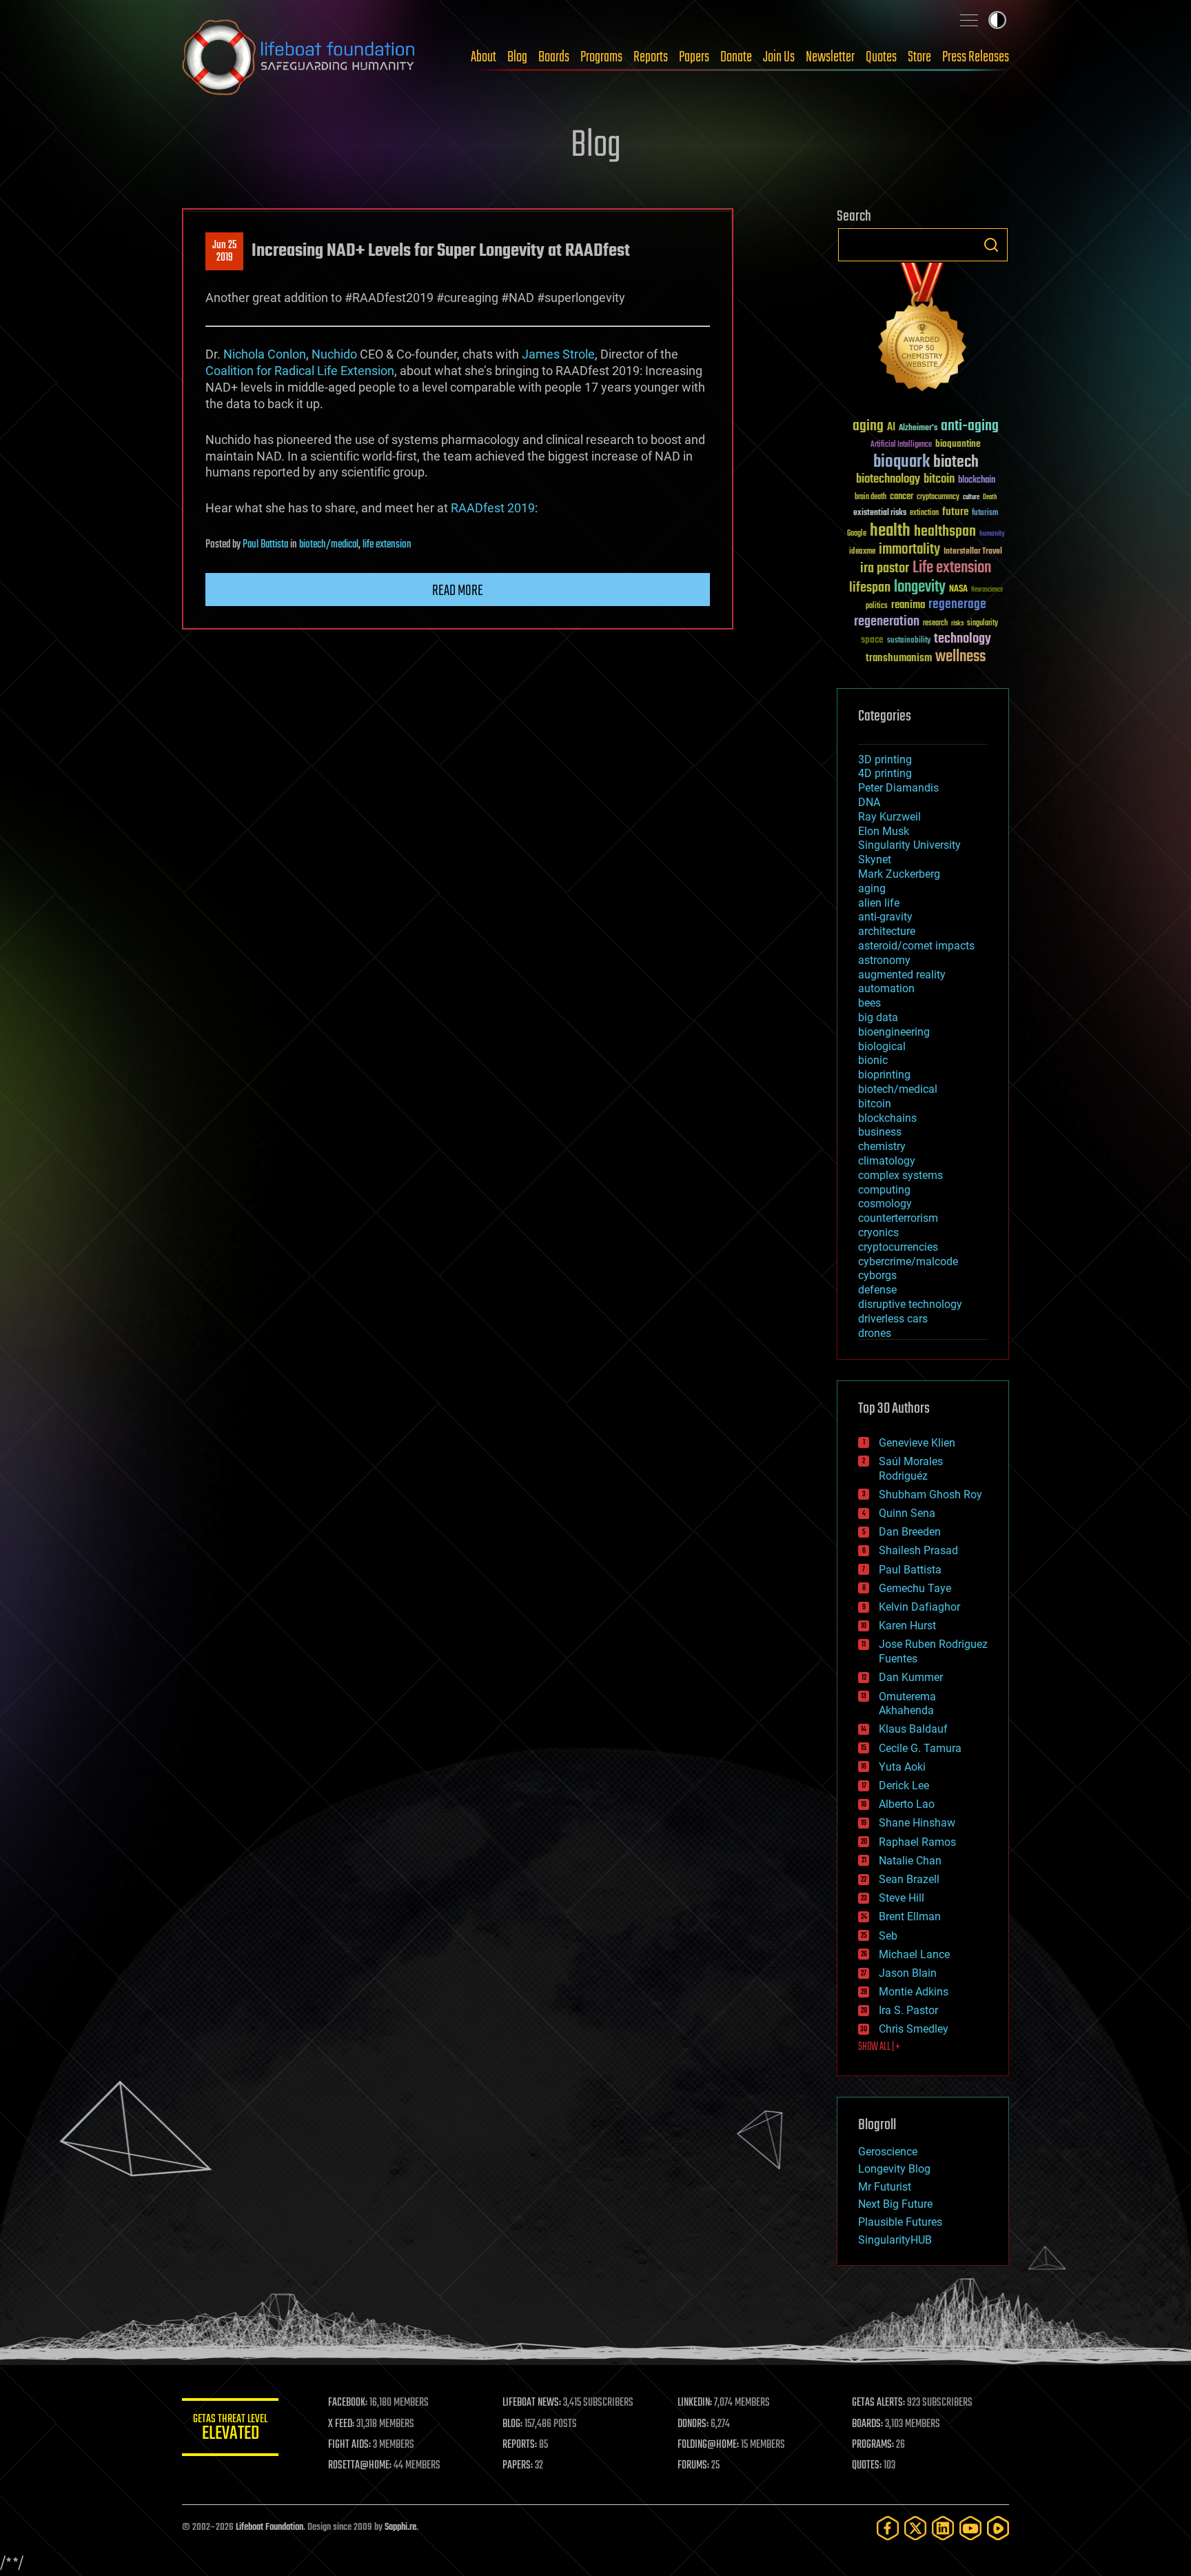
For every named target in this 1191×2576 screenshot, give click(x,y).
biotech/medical (329, 545)
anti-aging (970, 426)
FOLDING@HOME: (708, 2445)
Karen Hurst (907, 1626)
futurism (985, 514)
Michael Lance (914, 1954)
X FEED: (341, 2424)
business (880, 1132)
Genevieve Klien (917, 1443)
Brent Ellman (910, 1916)
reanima (908, 605)
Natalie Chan (910, 1861)
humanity (992, 534)
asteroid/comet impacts (916, 946)
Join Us (779, 57)
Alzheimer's (918, 429)
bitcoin (939, 480)
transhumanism (899, 658)
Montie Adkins (914, 1992)
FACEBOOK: (348, 2403)
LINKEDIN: (695, 2403)
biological (882, 1046)
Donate (736, 57)
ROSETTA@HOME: (360, 2466)
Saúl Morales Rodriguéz (911, 1469)
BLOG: (512, 2424)
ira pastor (885, 568)
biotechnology (888, 480)
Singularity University (909, 845)
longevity (920, 587)
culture (971, 497)
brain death (871, 497)
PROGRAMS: (873, 2445)
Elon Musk (884, 831)
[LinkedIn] (943, 2528)
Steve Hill (902, 1898)
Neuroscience (987, 591)
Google (857, 534)
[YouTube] (970, 2528)
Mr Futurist (885, 2187)
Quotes (881, 57)
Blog (517, 57)
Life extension (952, 568)
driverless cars (893, 1319)
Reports (651, 57)
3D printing (885, 759)
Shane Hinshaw (917, 1823)
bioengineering (894, 1032)
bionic (873, 1060)
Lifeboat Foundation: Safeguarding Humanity (299, 57)
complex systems (900, 1175)
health (890, 531)
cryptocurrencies (898, 1247)
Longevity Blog (894, 2169)
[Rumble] (998, 2528)
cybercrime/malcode (908, 1261)
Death (990, 497)
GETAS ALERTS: (878, 2403)
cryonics (878, 1232)
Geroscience (888, 2152)
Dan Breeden (910, 1532)
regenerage (957, 605)
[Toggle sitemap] (969, 20)
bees (869, 1003)
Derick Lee (904, 1785)
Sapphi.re (400, 2527)
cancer (902, 497)
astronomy (884, 960)
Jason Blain (908, 1973)
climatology (887, 1161)
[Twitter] (915, 2528)
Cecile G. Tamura (920, 1748)
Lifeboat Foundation (269, 2527)
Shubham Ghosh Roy (930, 1495)
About (483, 57)
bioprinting (884, 1075)
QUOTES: (867, 2466)
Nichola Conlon (265, 354)
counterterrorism (898, 1218)
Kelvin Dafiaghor (919, 1607)
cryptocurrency (938, 497)
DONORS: (693, 2424)
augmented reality (902, 975)
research (935, 624)
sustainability (909, 641)
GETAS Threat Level (230, 2429)
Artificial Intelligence (901, 445)
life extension (387, 545)
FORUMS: (693, 2466)
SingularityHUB (895, 2240)
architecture (887, 931)
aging (868, 426)
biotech (956, 462)
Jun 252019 (224, 252)
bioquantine (958, 444)
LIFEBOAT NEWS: (532, 2403)
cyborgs (877, 1275)
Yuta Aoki (902, 1767)
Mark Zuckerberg (899, 874)
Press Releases (976, 57)
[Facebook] (888, 2528)
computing (884, 1190)
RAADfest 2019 (493, 508)
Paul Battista (265, 545)
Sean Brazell (909, 1879)
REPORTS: (520, 2445)
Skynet (875, 859)
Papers (694, 57)
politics (877, 606)
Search (991, 245)
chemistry (882, 1146)
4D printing (885, 773)
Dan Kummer (911, 1677)
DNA (869, 802)
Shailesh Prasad (918, 1550)
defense (877, 1290)
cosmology (885, 1204)
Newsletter (830, 57)
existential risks (880, 513)
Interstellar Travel (973, 552)
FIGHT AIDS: (349, 2445)
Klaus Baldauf (913, 1729)
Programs (601, 57)
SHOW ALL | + (879, 2047)
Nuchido (334, 354)
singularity (983, 624)
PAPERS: (518, 2466)
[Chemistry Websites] (923, 330)
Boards (554, 57)
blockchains (887, 1118)
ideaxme (862, 552)
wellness (960, 657)
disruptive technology (910, 1304)
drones (875, 1333)
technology (963, 640)
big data (878, 1017)
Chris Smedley (914, 2029)
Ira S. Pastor (908, 2010)
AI (891, 428)
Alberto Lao (907, 1804)
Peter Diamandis (898, 788)
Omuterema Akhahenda (907, 1704)
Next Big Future (895, 2204)
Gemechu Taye (915, 1588)
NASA (958, 590)
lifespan (870, 588)
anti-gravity (885, 917)
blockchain (977, 481)
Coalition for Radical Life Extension (300, 371)
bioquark (902, 462)
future (955, 512)
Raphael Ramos (917, 1842)
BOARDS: (867, 2424)
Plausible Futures (900, 2222)
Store (919, 57)
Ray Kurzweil (889, 817)
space (872, 640)
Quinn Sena (907, 1513)
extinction (924, 513)
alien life (879, 903)
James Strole (558, 354)
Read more (458, 591)
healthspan (945, 532)
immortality (909, 550)
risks (957, 623)
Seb (888, 1936)
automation (886, 988)
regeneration (887, 622)
